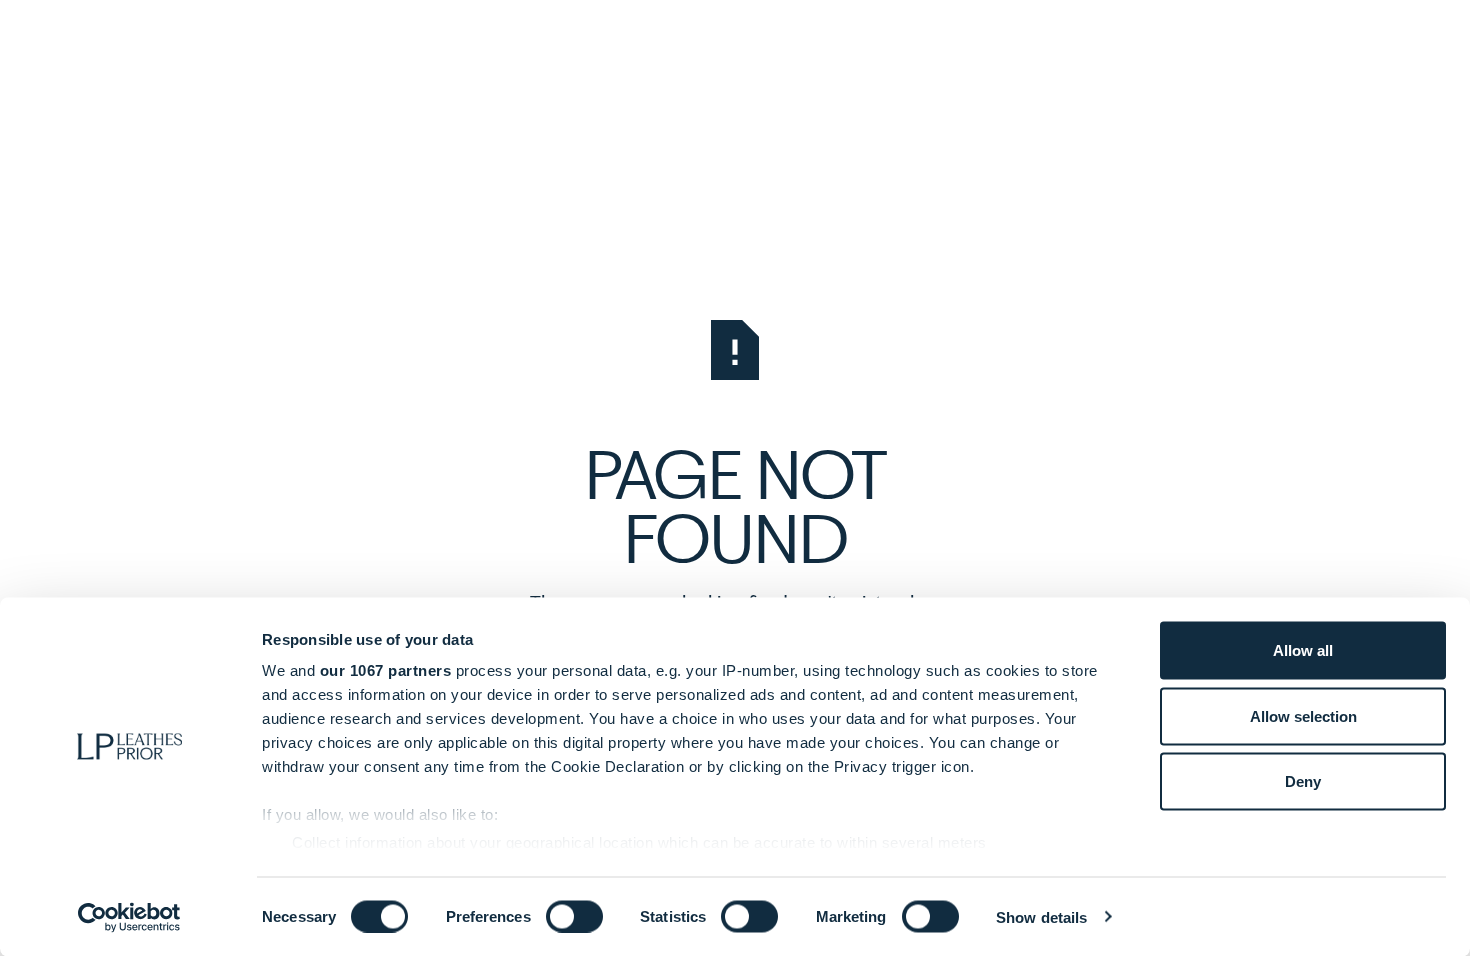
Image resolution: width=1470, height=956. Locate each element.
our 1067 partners (386, 670)
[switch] (574, 916)
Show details (1041, 916)
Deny (1303, 781)
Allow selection (1303, 715)
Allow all (1303, 650)
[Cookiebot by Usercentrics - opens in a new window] (129, 917)
